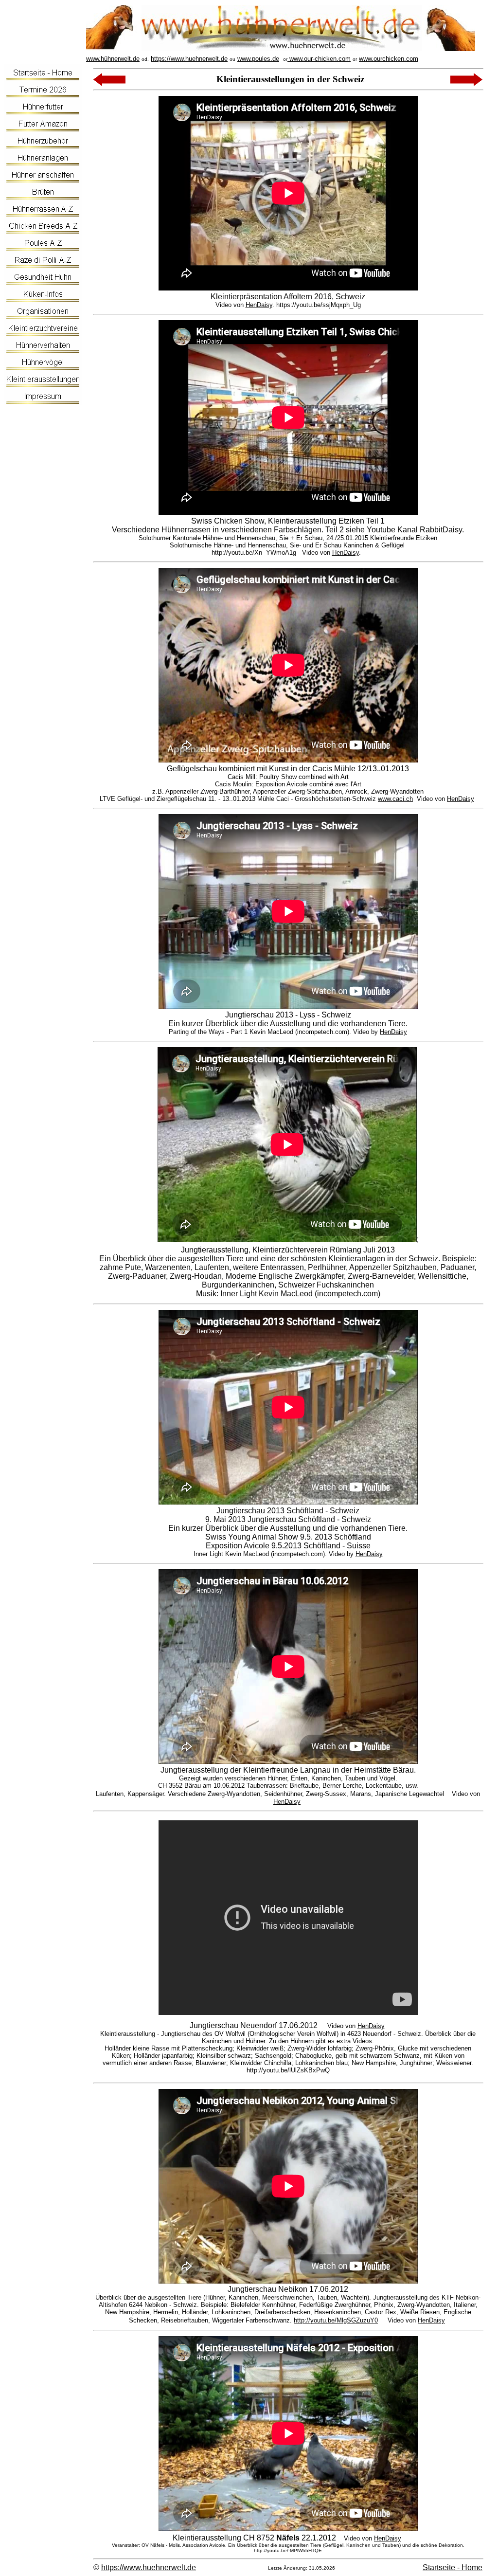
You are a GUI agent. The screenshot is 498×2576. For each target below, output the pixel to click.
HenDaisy (259, 305)
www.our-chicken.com (319, 59)
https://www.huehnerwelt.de (189, 59)
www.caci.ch (395, 799)
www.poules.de (258, 59)
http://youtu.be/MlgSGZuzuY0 (336, 2320)
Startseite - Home (453, 2567)
